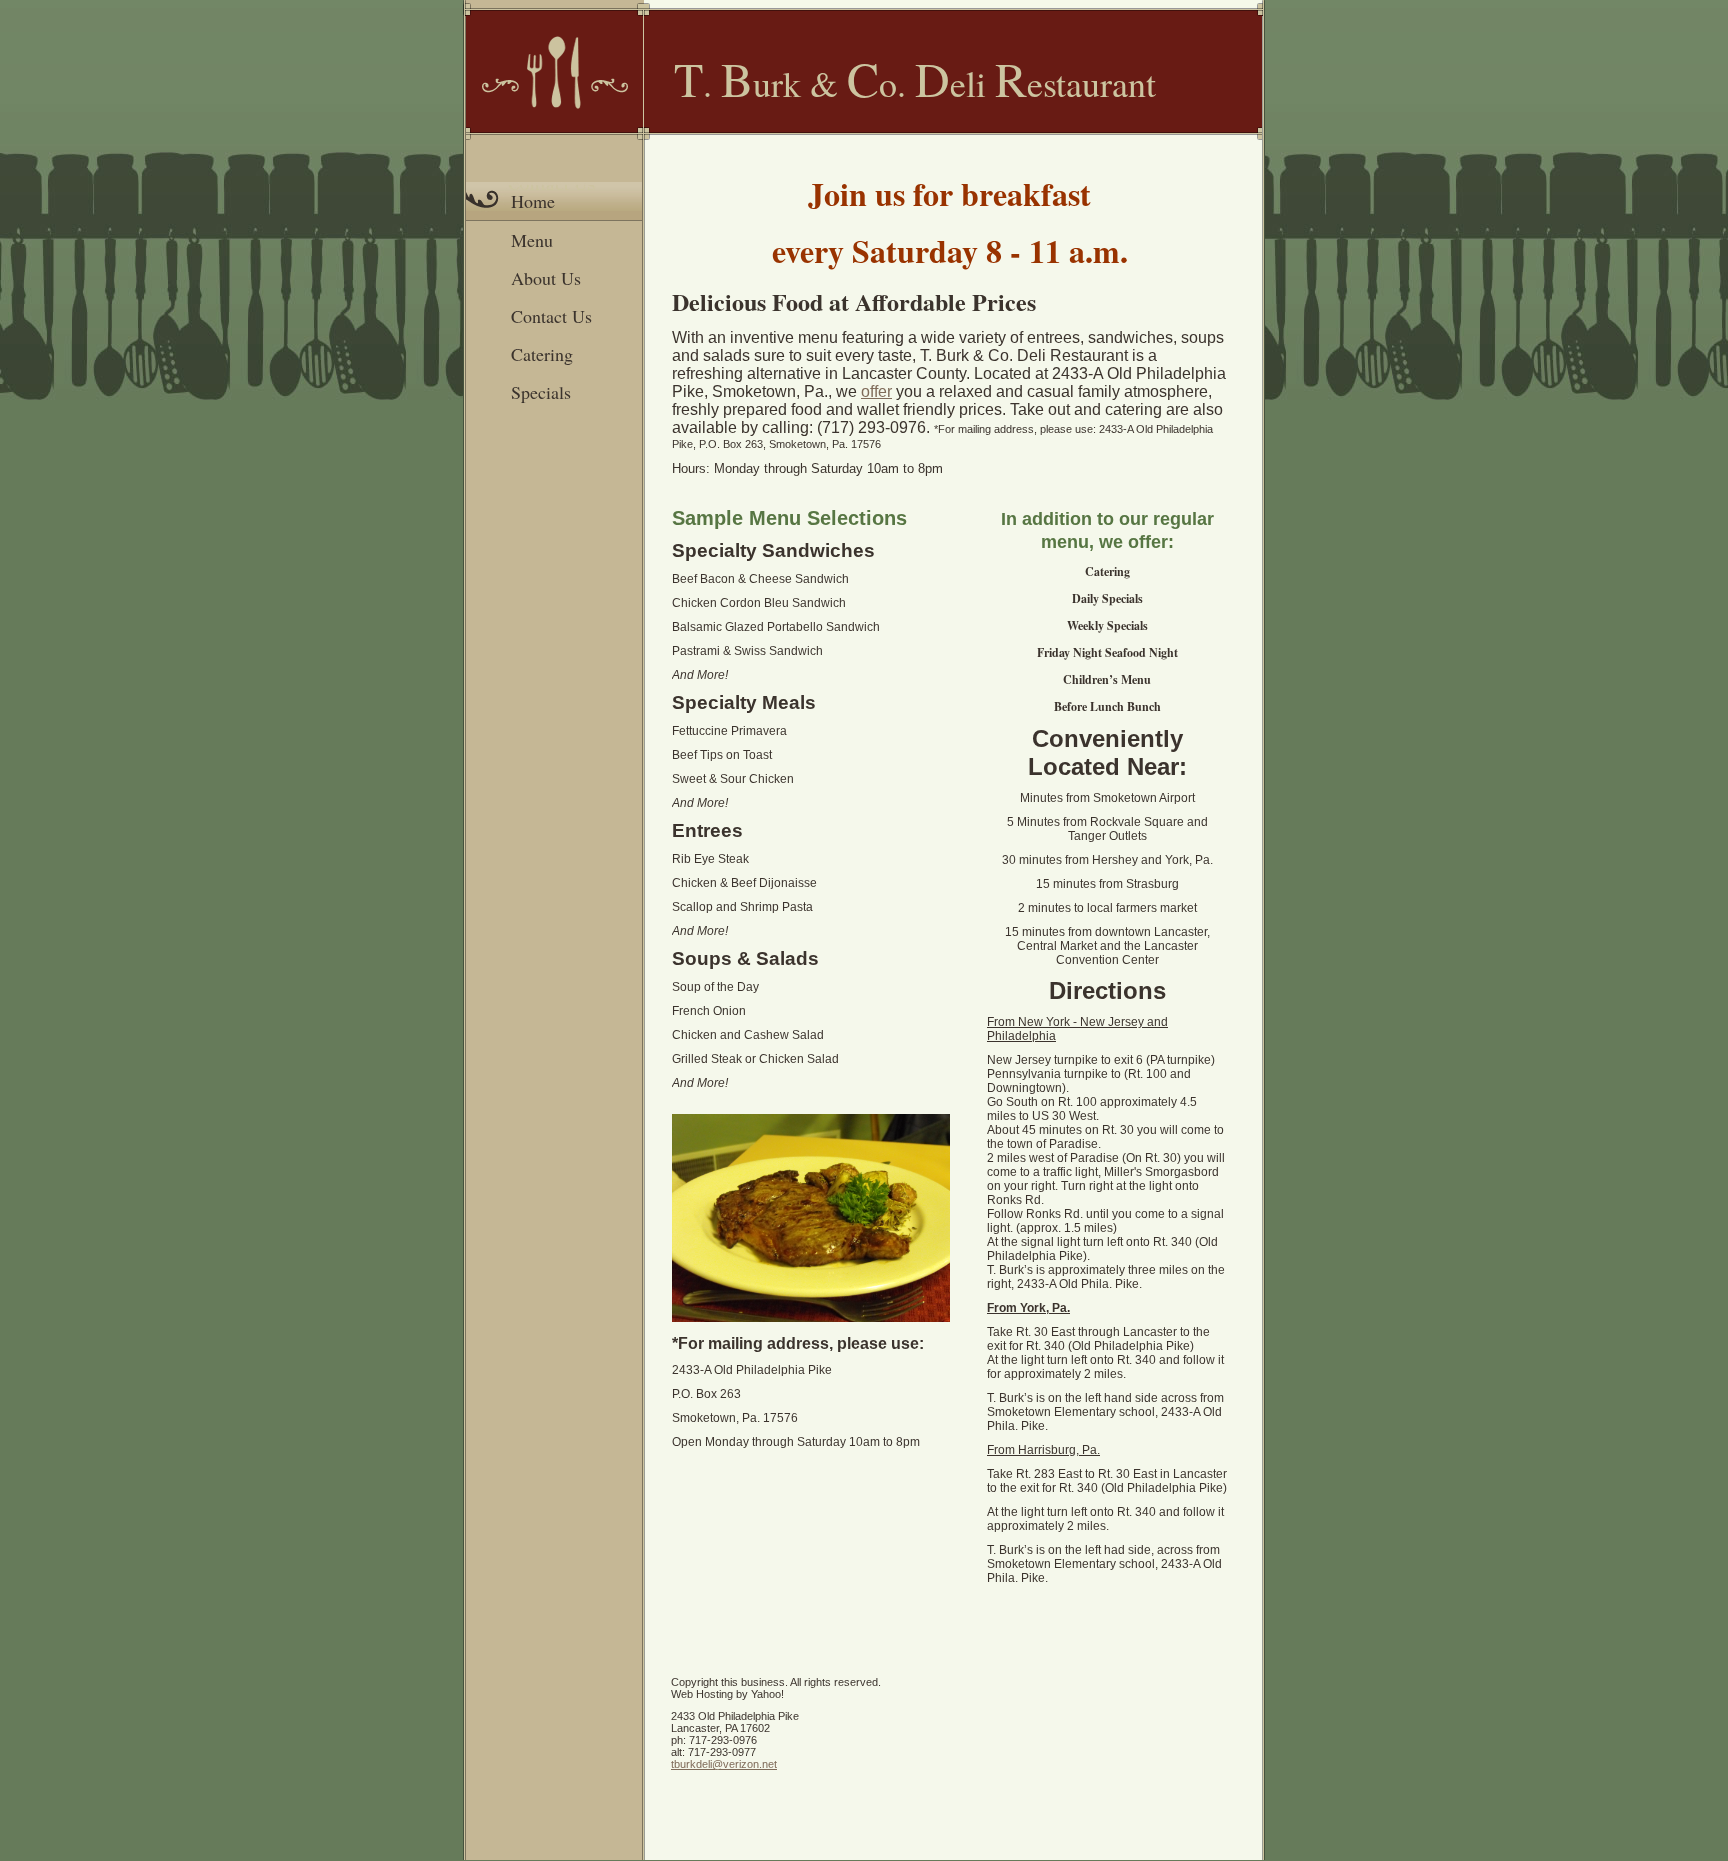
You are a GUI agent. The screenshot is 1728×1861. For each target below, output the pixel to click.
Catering (542, 354)
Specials (541, 392)
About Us (546, 278)
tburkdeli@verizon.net (724, 1764)
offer (876, 391)
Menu (532, 240)
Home (533, 201)
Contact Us (551, 316)
